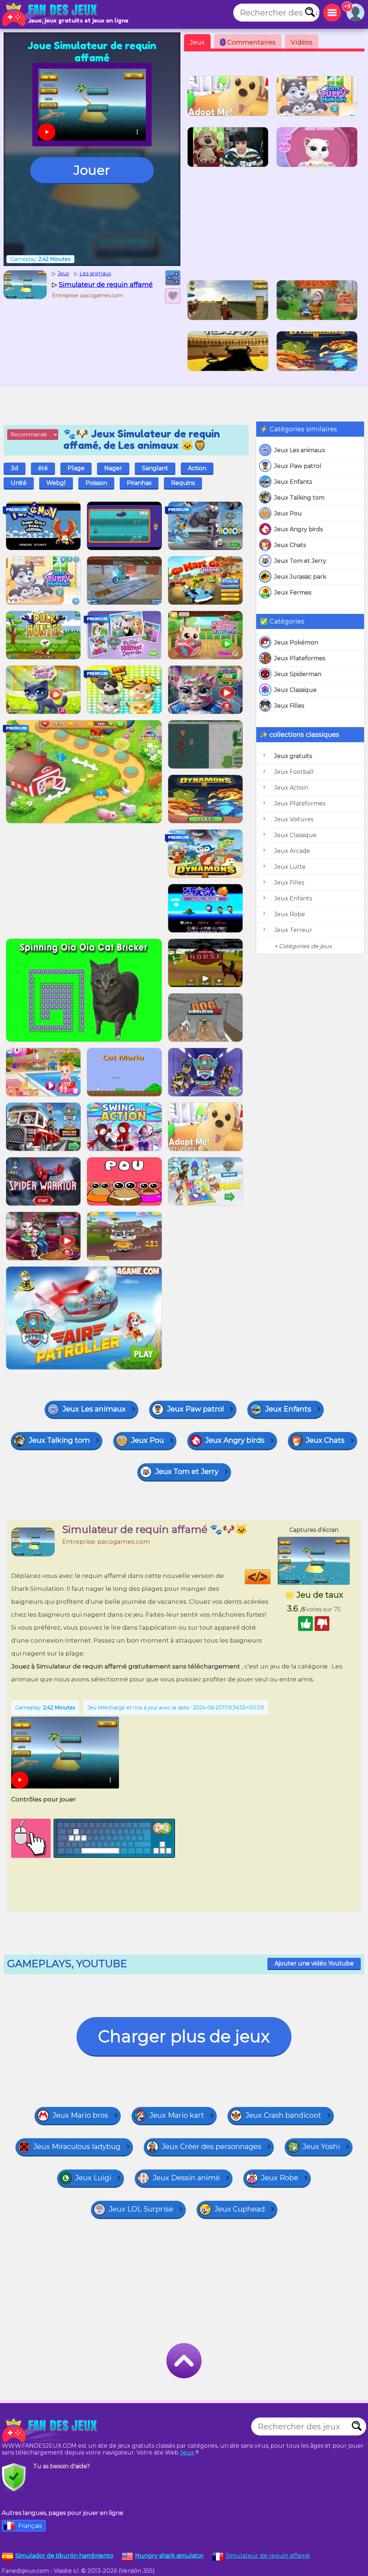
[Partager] (173, 278)
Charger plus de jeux (184, 2036)
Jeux (197, 42)
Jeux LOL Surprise (141, 2209)
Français (30, 2526)
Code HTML (270, 1577)
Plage (76, 468)
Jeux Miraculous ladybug (77, 2146)
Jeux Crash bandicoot (283, 2115)
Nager (113, 468)
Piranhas (139, 483)
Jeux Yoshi (321, 2146)
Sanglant (155, 468)
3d (15, 468)
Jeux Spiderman (298, 674)
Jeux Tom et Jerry (300, 561)
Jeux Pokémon (296, 642)
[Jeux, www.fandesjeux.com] (50, 14)
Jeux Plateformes (300, 658)
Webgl (56, 483)
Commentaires (249, 42)
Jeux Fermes (293, 593)
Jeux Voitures (294, 819)
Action (197, 468)
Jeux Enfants (293, 482)
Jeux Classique (295, 690)
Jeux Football (294, 772)
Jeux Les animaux (300, 450)
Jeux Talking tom (299, 498)
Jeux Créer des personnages (211, 2146)
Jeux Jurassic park (300, 577)
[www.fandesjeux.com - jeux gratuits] (50, 2430)
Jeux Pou (288, 513)
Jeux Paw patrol (298, 466)
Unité (19, 483)
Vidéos (302, 42)
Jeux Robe (290, 914)
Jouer (92, 170)
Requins (183, 483)
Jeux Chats (290, 545)
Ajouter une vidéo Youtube (314, 1963)
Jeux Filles (289, 706)
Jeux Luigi (93, 2178)
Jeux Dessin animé (186, 2178)
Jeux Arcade (292, 851)
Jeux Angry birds (298, 529)
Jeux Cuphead (240, 2209)
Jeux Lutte (290, 867)
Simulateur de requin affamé (268, 2556)
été (43, 468)
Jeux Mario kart (177, 2115)
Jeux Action (291, 788)
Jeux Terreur (293, 930)
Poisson (96, 483)
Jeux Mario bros (80, 2115)
